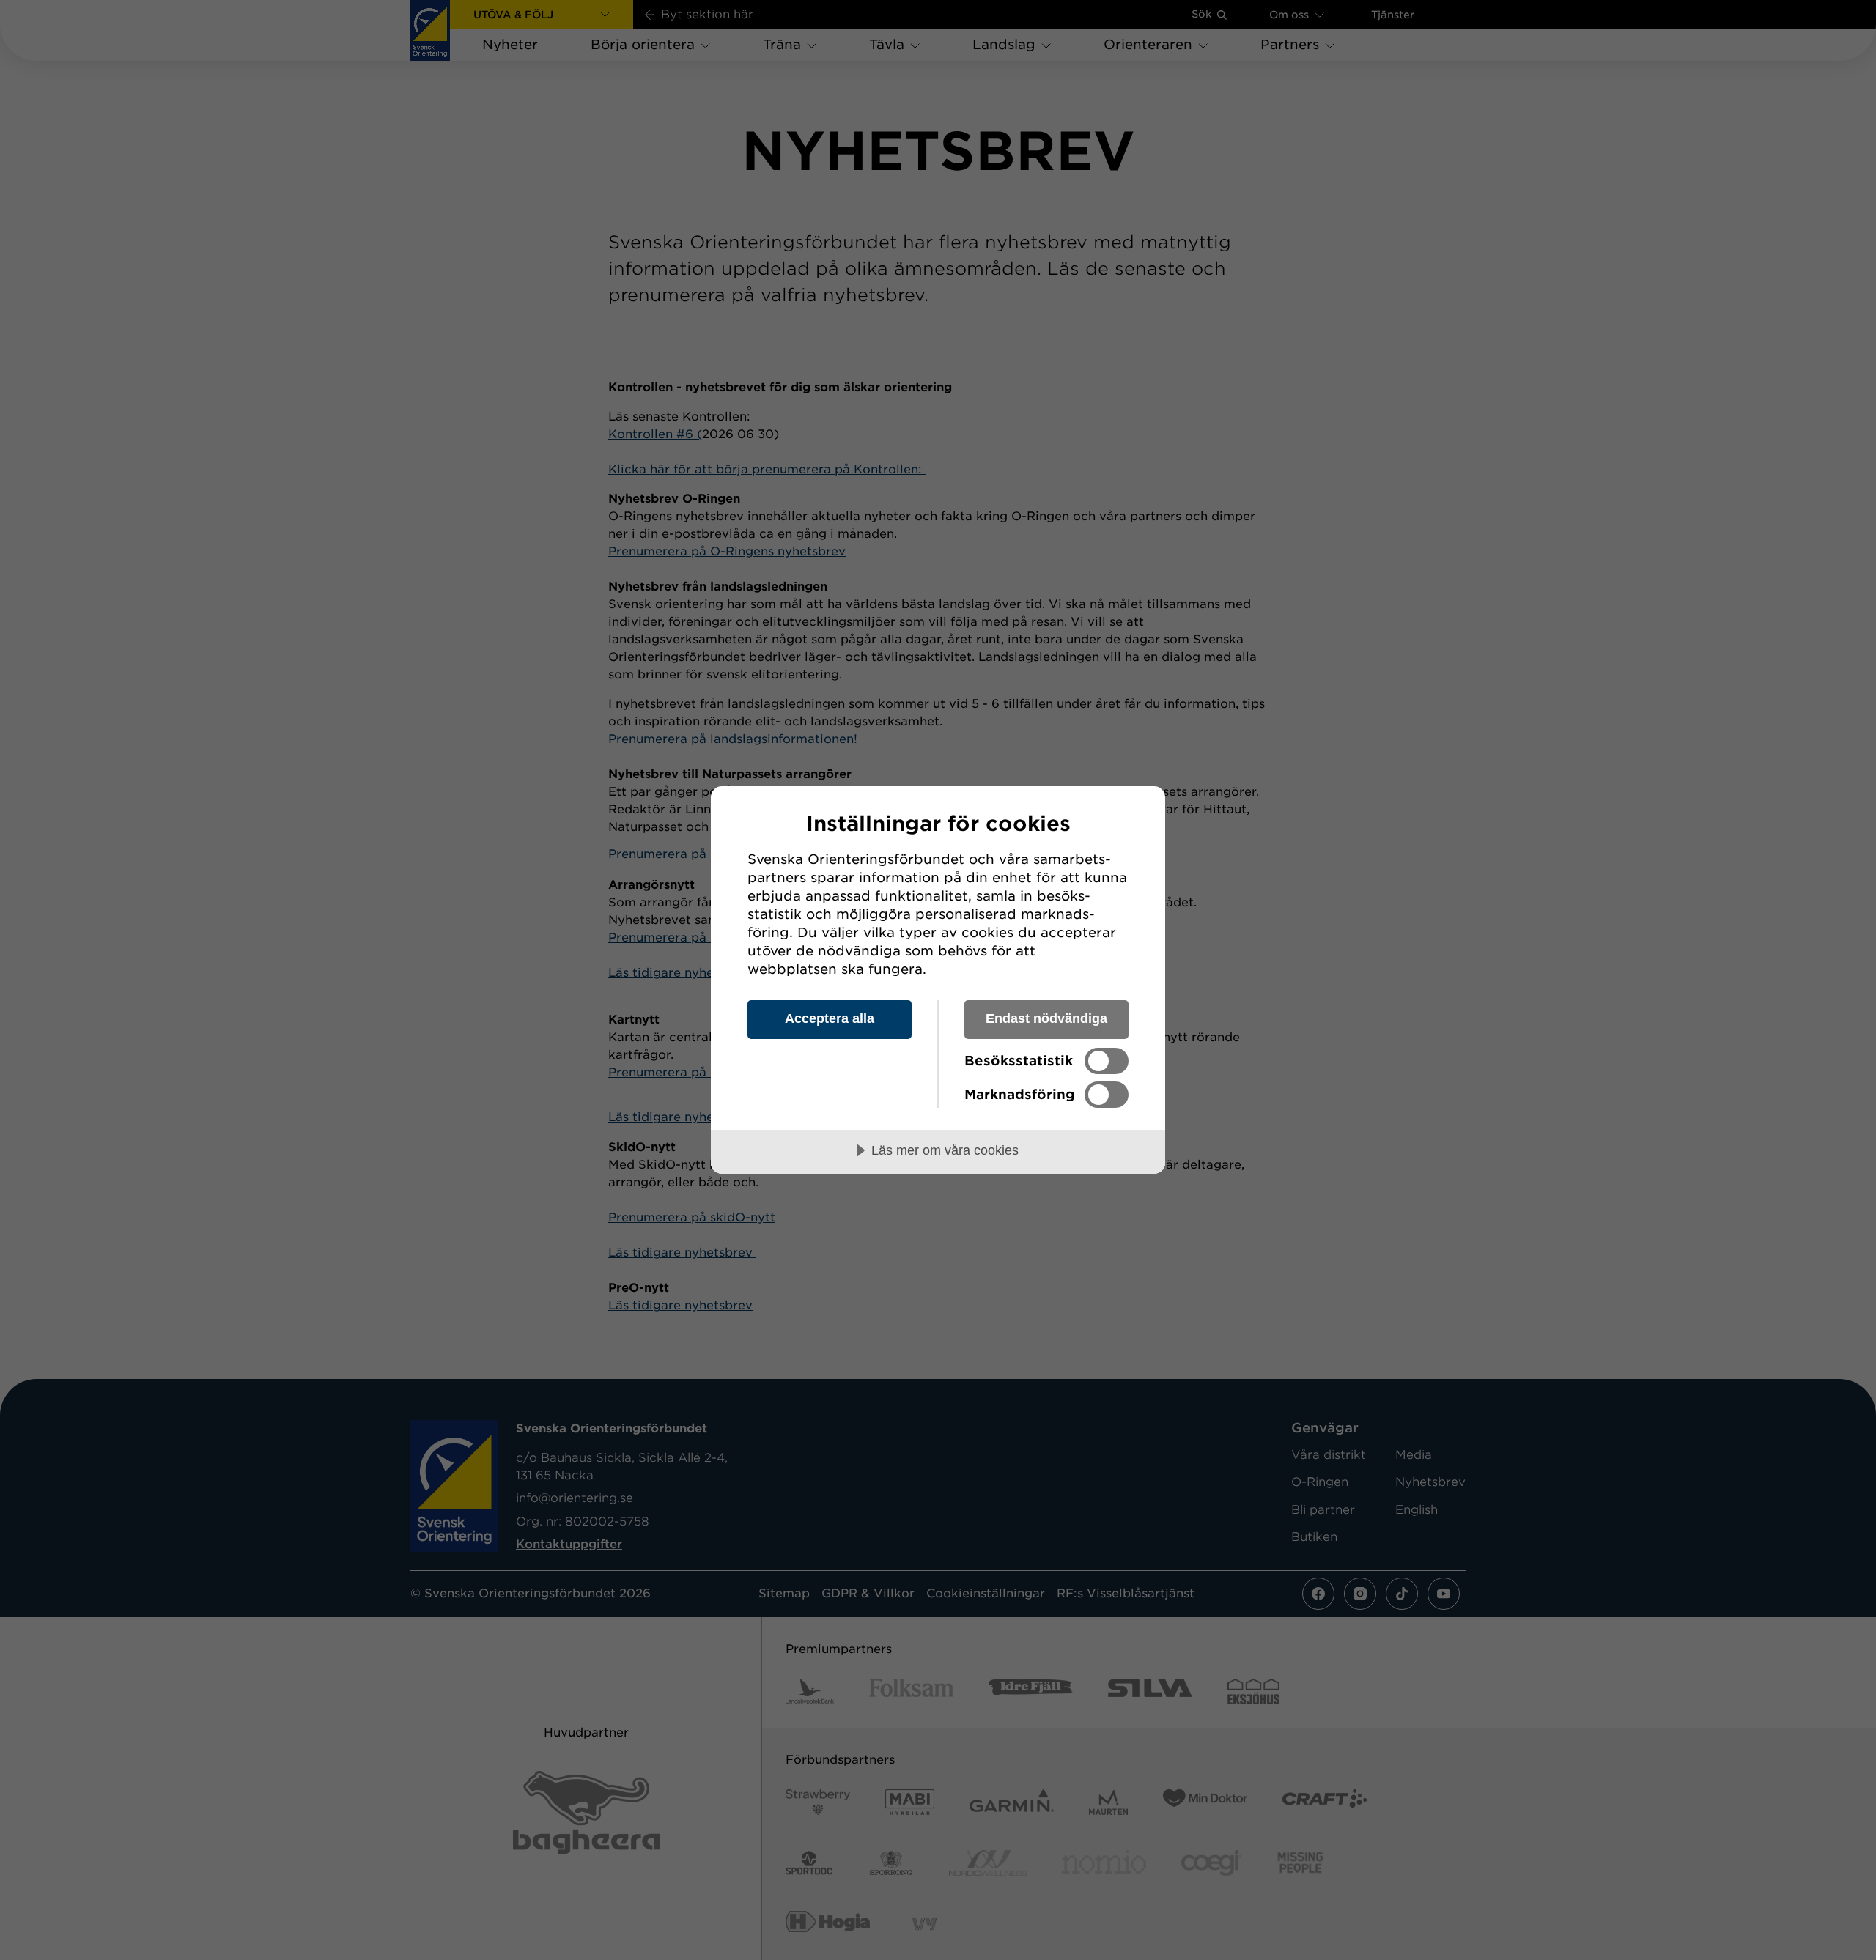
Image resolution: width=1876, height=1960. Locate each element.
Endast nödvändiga (1046, 1018)
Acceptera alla (830, 1018)
